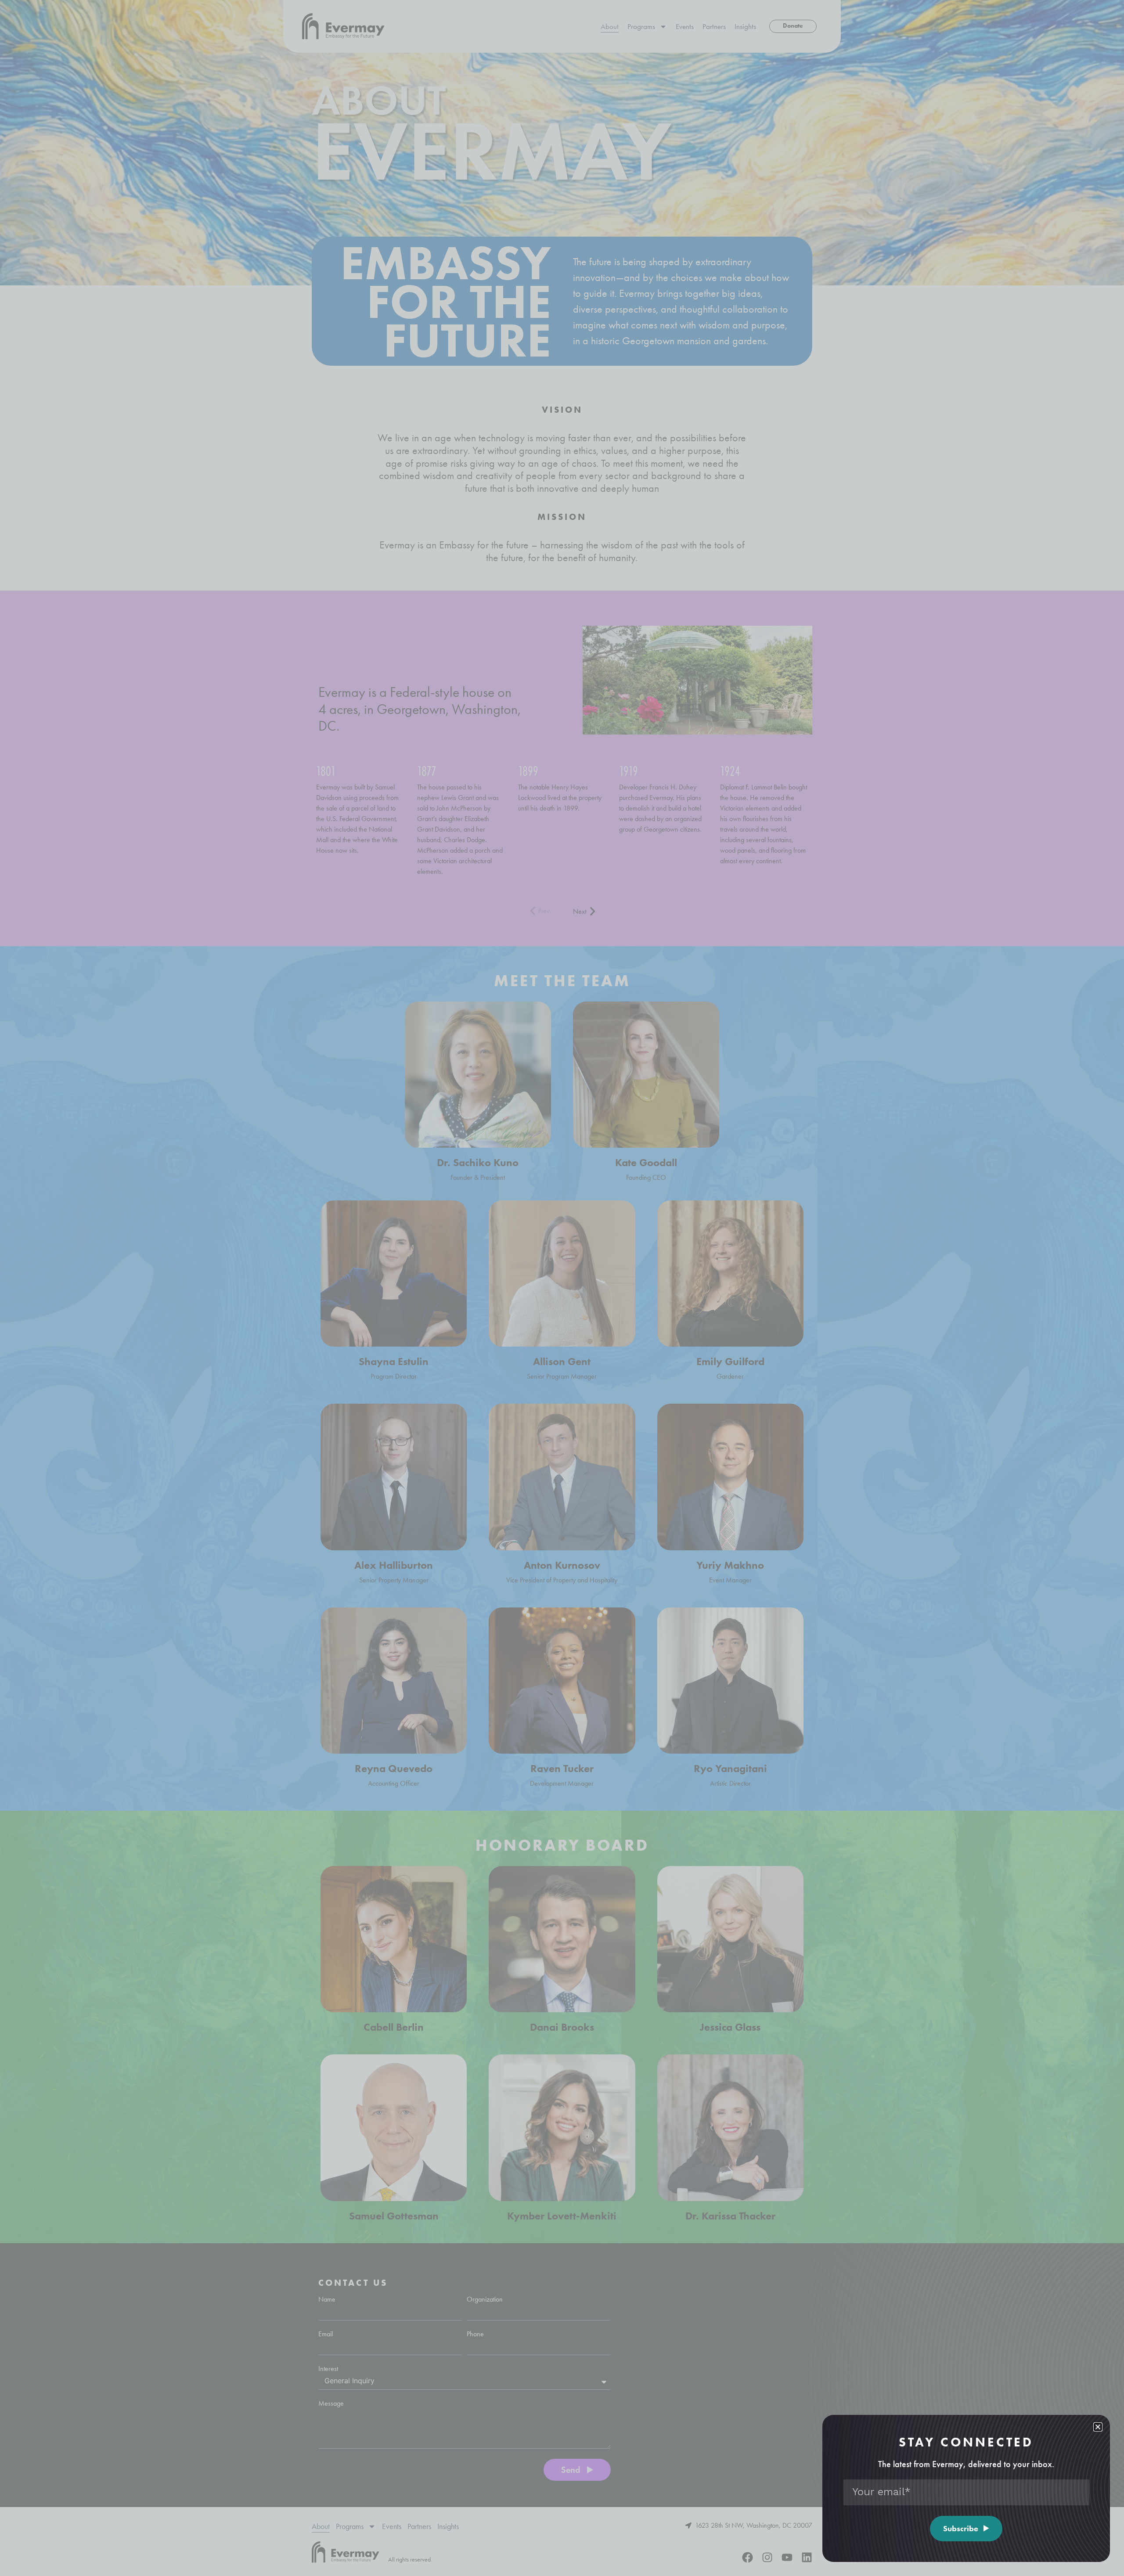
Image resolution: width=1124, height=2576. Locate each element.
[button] (1098, 2427)
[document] (562, 1288)
